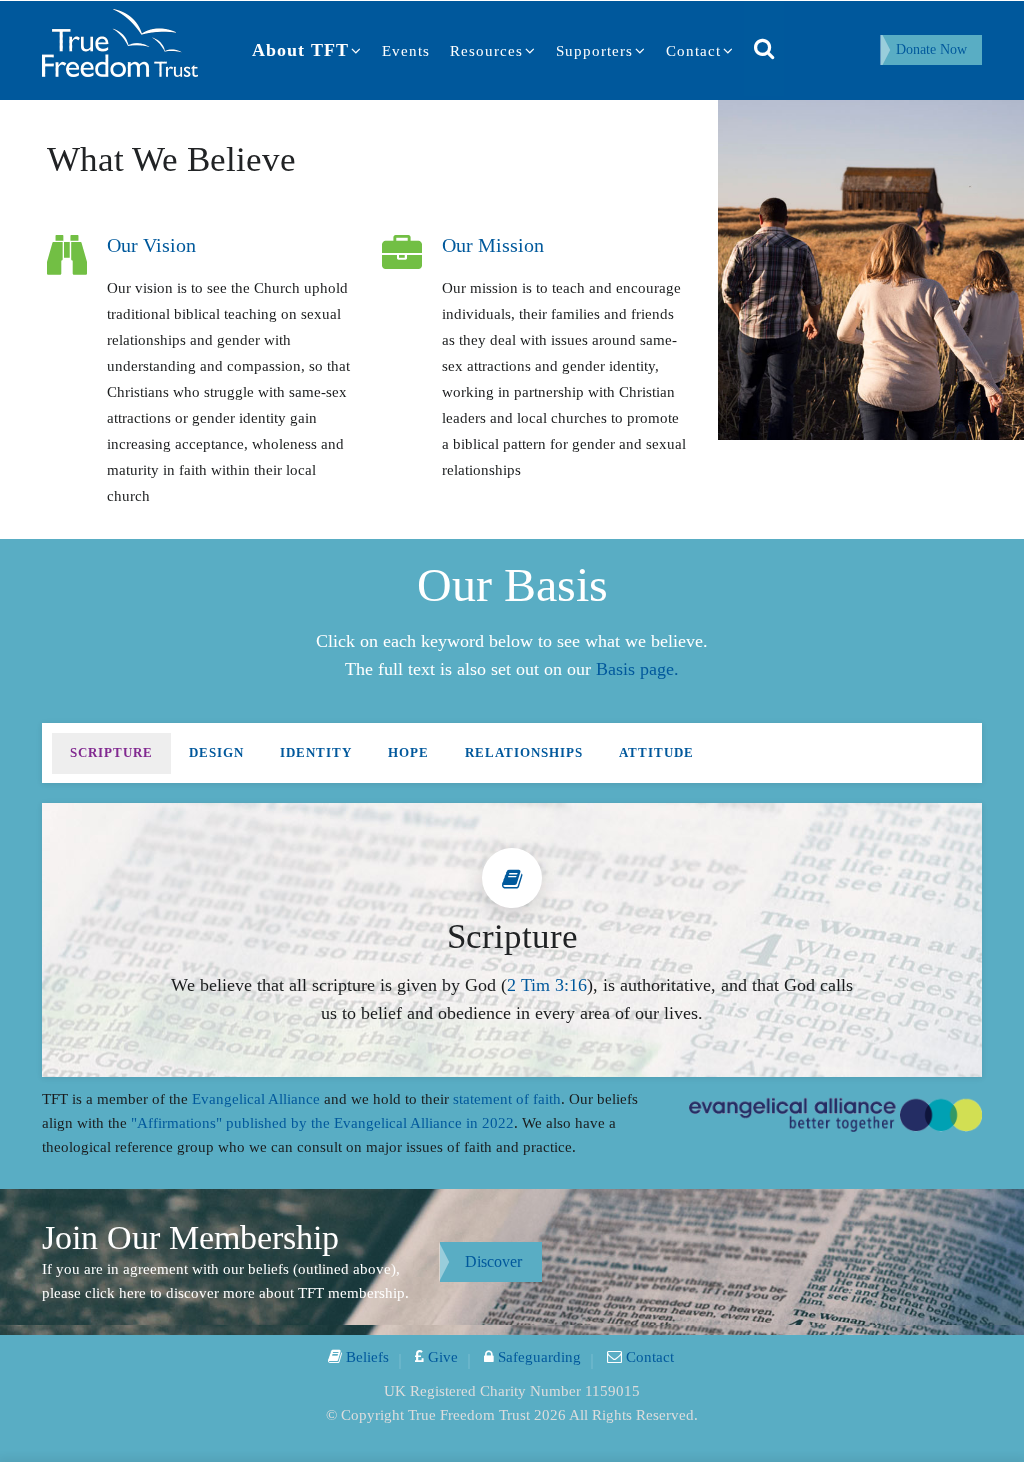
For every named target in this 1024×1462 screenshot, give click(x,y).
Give (441, 1357)
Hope (408, 752)
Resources (486, 51)
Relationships (524, 752)
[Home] (120, 41)
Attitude (656, 752)
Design (216, 752)
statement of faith (507, 1099)
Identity (316, 752)
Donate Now (931, 49)
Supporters (594, 51)
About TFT (300, 50)
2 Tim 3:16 (547, 985)
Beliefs (365, 1357)
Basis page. (637, 669)
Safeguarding (537, 1357)
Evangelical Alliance (256, 1099)
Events (406, 51)
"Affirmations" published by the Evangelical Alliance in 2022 (322, 1123)
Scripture (111, 752)
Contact (693, 51)
